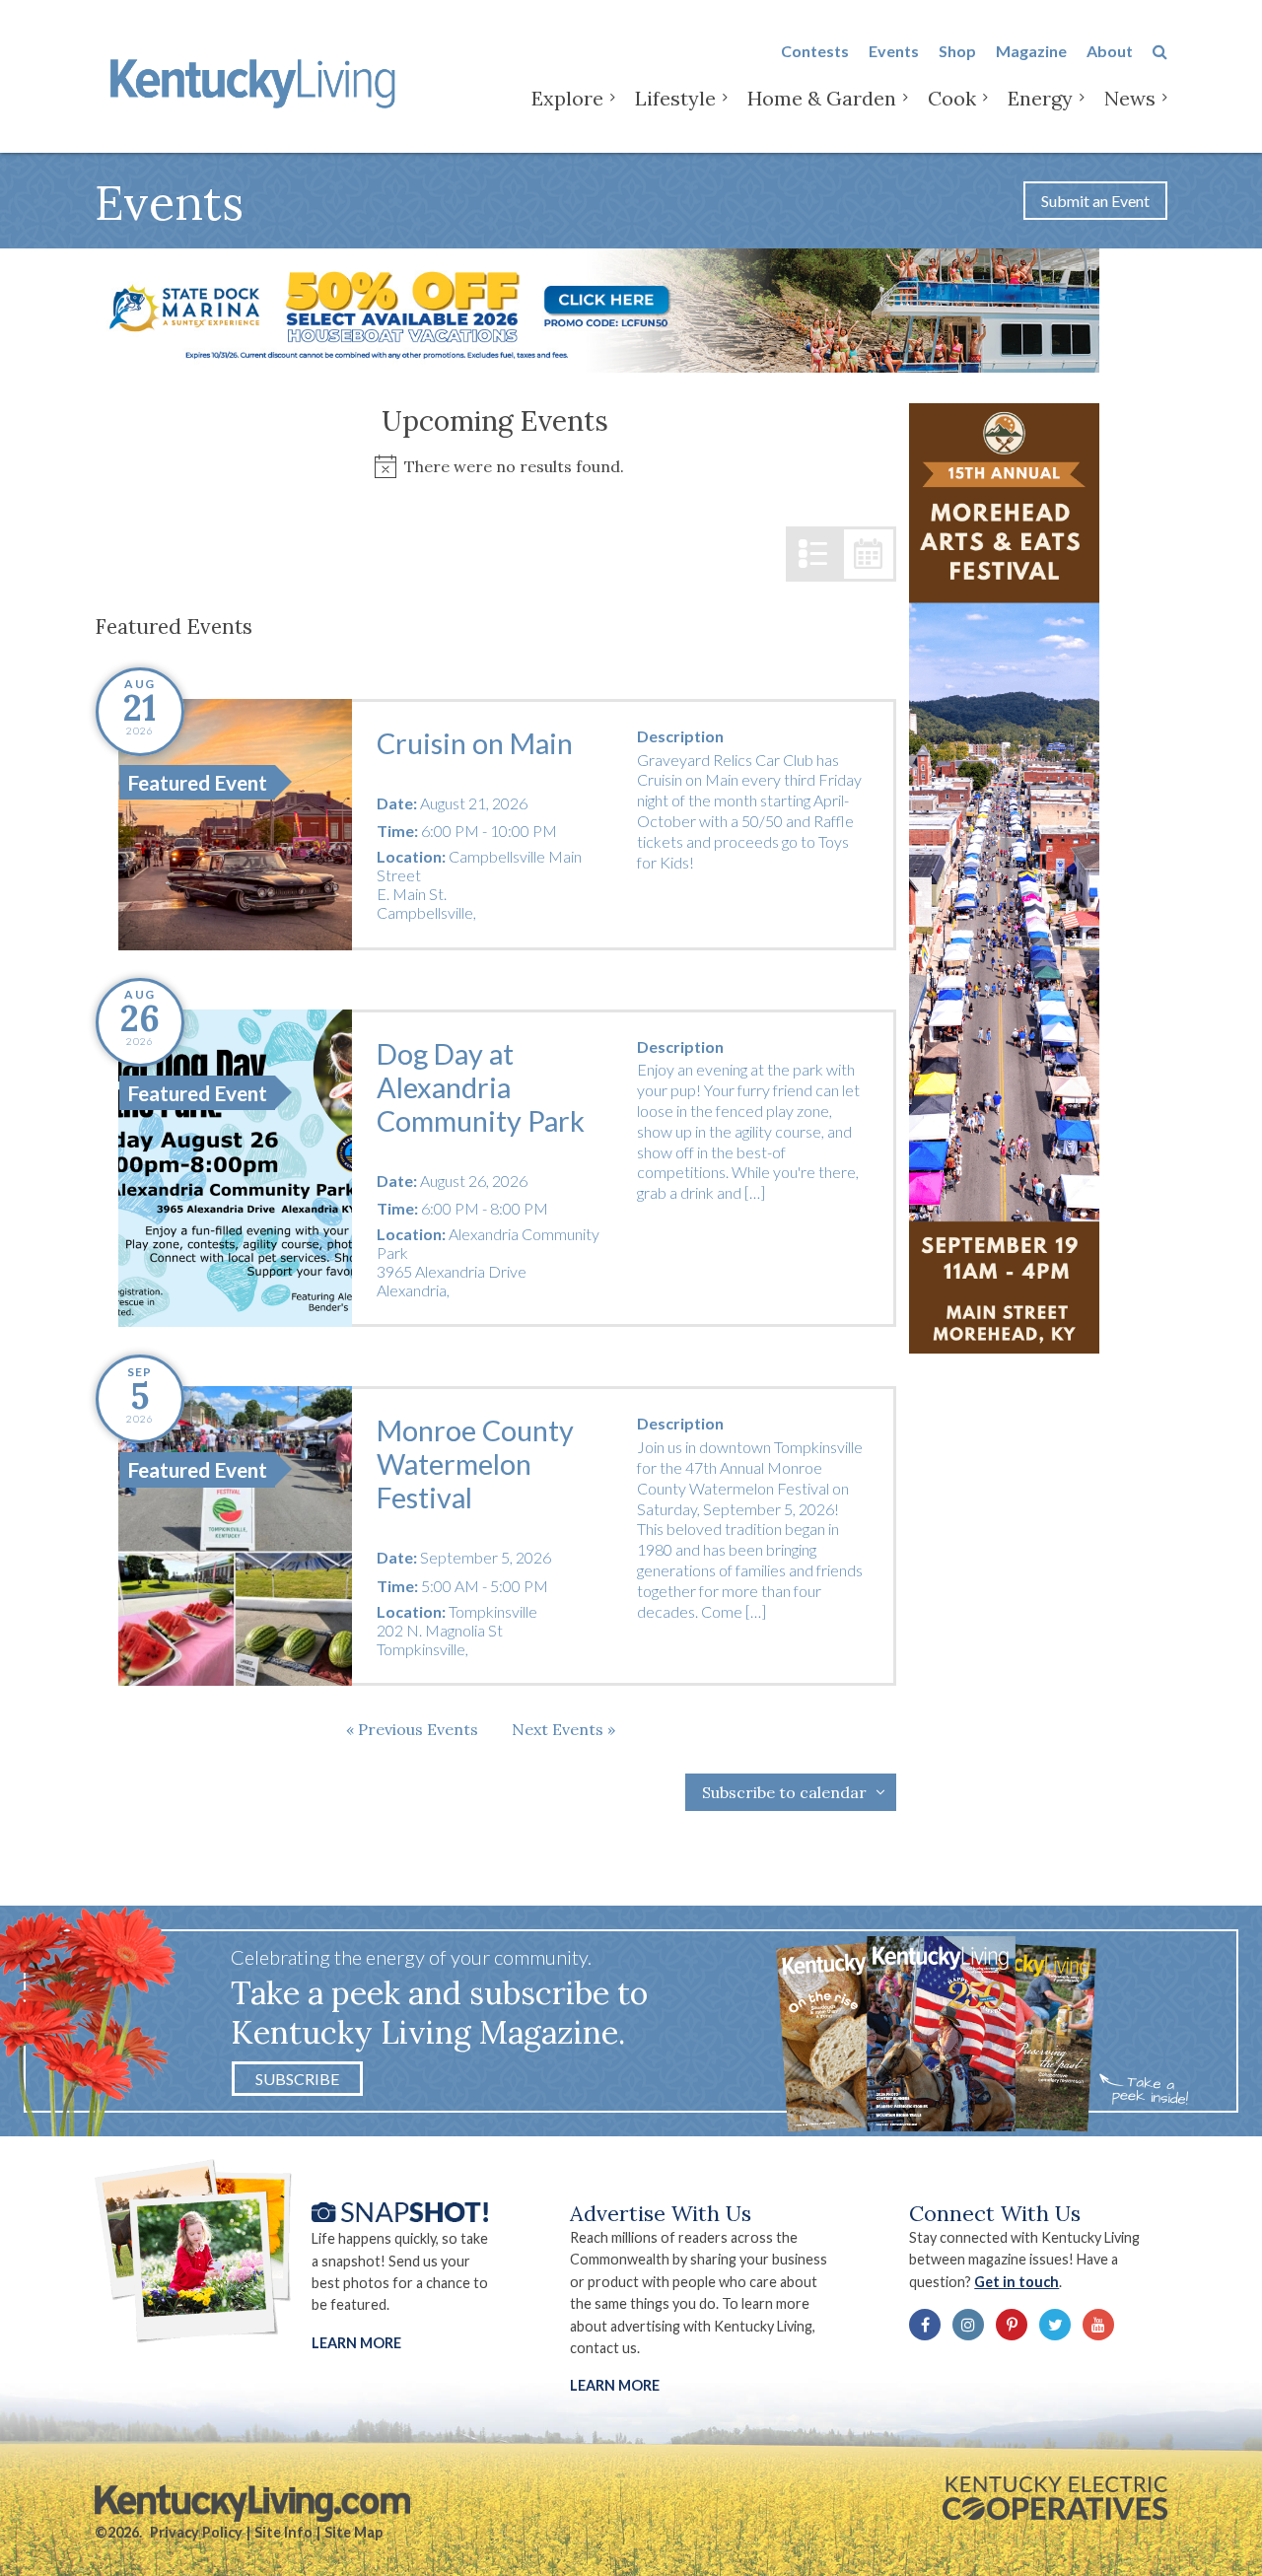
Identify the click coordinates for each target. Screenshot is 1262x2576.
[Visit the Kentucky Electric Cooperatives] (1055, 2498)
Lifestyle (675, 98)
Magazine (1031, 51)
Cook (952, 98)
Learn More (356, 2343)
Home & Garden (822, 98)
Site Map (353, 2532)
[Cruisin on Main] (235, 825)
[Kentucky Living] (257, 80)
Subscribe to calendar (784, 1792)
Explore (567, 98)
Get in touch (1017, 2282)
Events (894, 51)
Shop (957, 51)
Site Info (283, 2532)
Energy (1040, 98)
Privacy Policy (196, 2532)
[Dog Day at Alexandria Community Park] (235, 1169)
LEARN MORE (615, 2385)
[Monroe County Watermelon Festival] (235, 1536)
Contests (815, 51)
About (1110, 51)
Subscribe (297, 2079)
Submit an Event (1095, 201)
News (1130, 98)
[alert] (495, 467)
